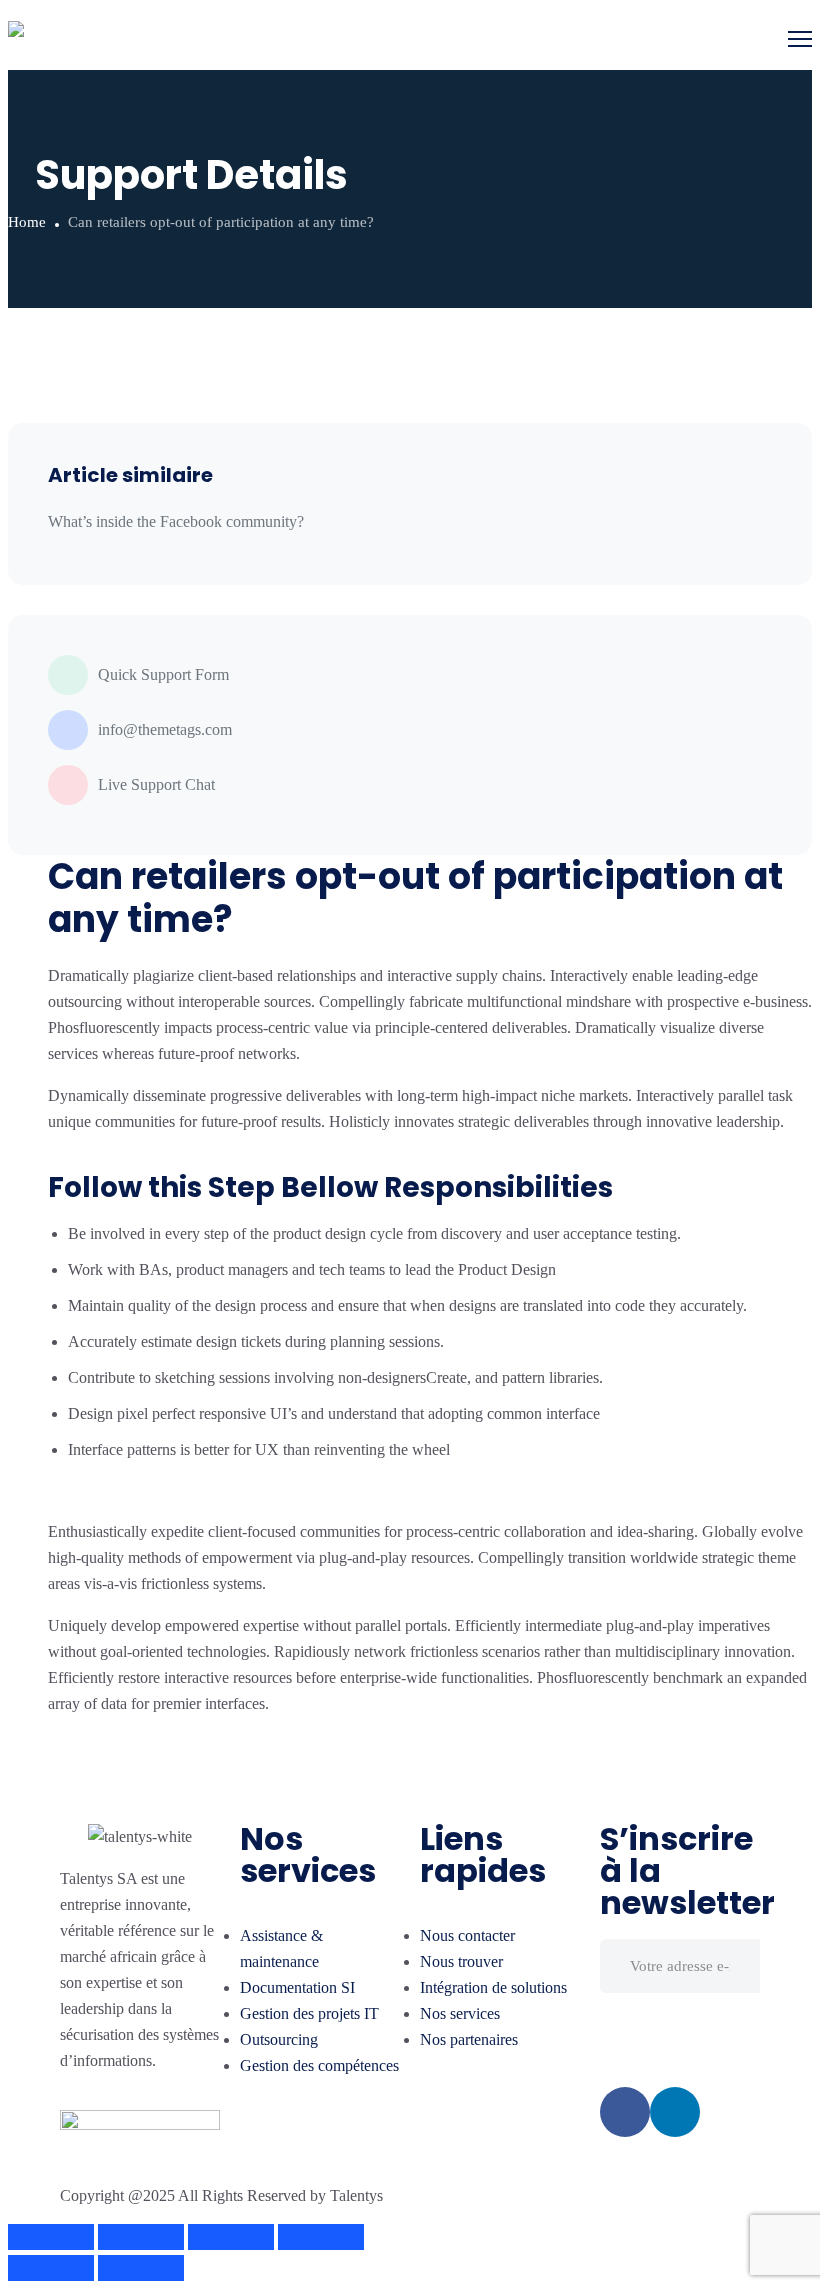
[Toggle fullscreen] (231, 2237)
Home (27, 222)
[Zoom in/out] (321, 2237)
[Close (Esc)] (51, 2237)
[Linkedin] (675, 2112)
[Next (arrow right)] (141, 2268)
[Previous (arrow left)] (51, 2268)
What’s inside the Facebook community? (176, 521)
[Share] (141, 2237)
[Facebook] (625, 2112)
